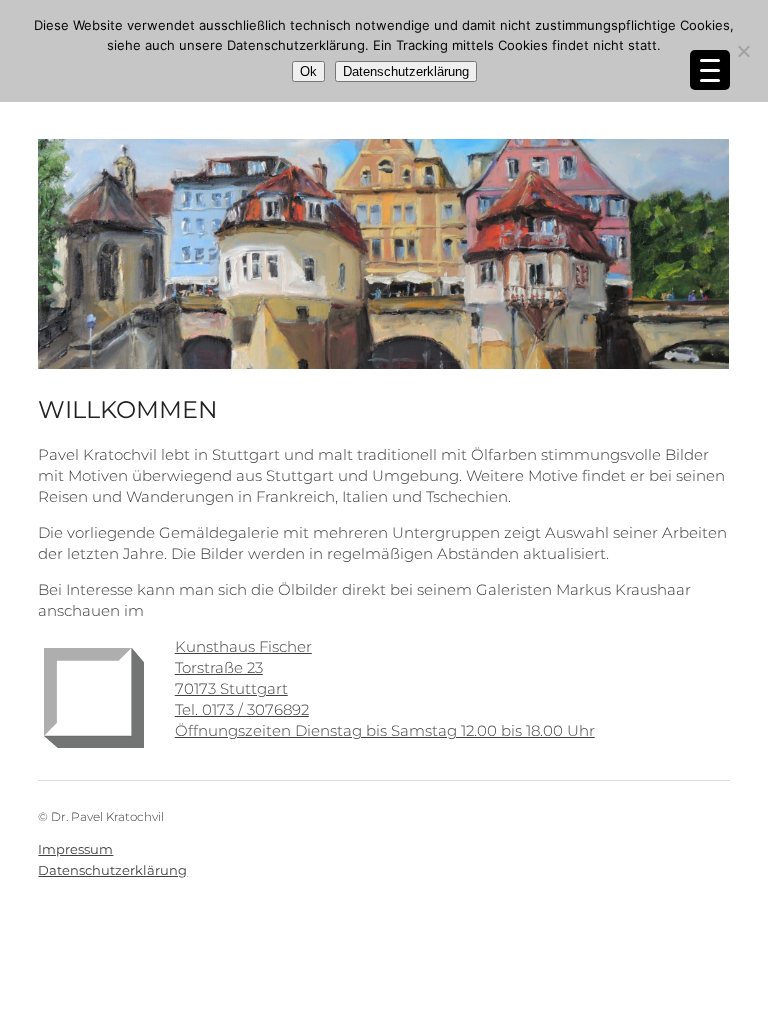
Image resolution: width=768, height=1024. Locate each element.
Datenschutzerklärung (112, 870)
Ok (308, 71)
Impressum (75, 849)
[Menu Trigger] (710, 70)
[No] (743, 51)
